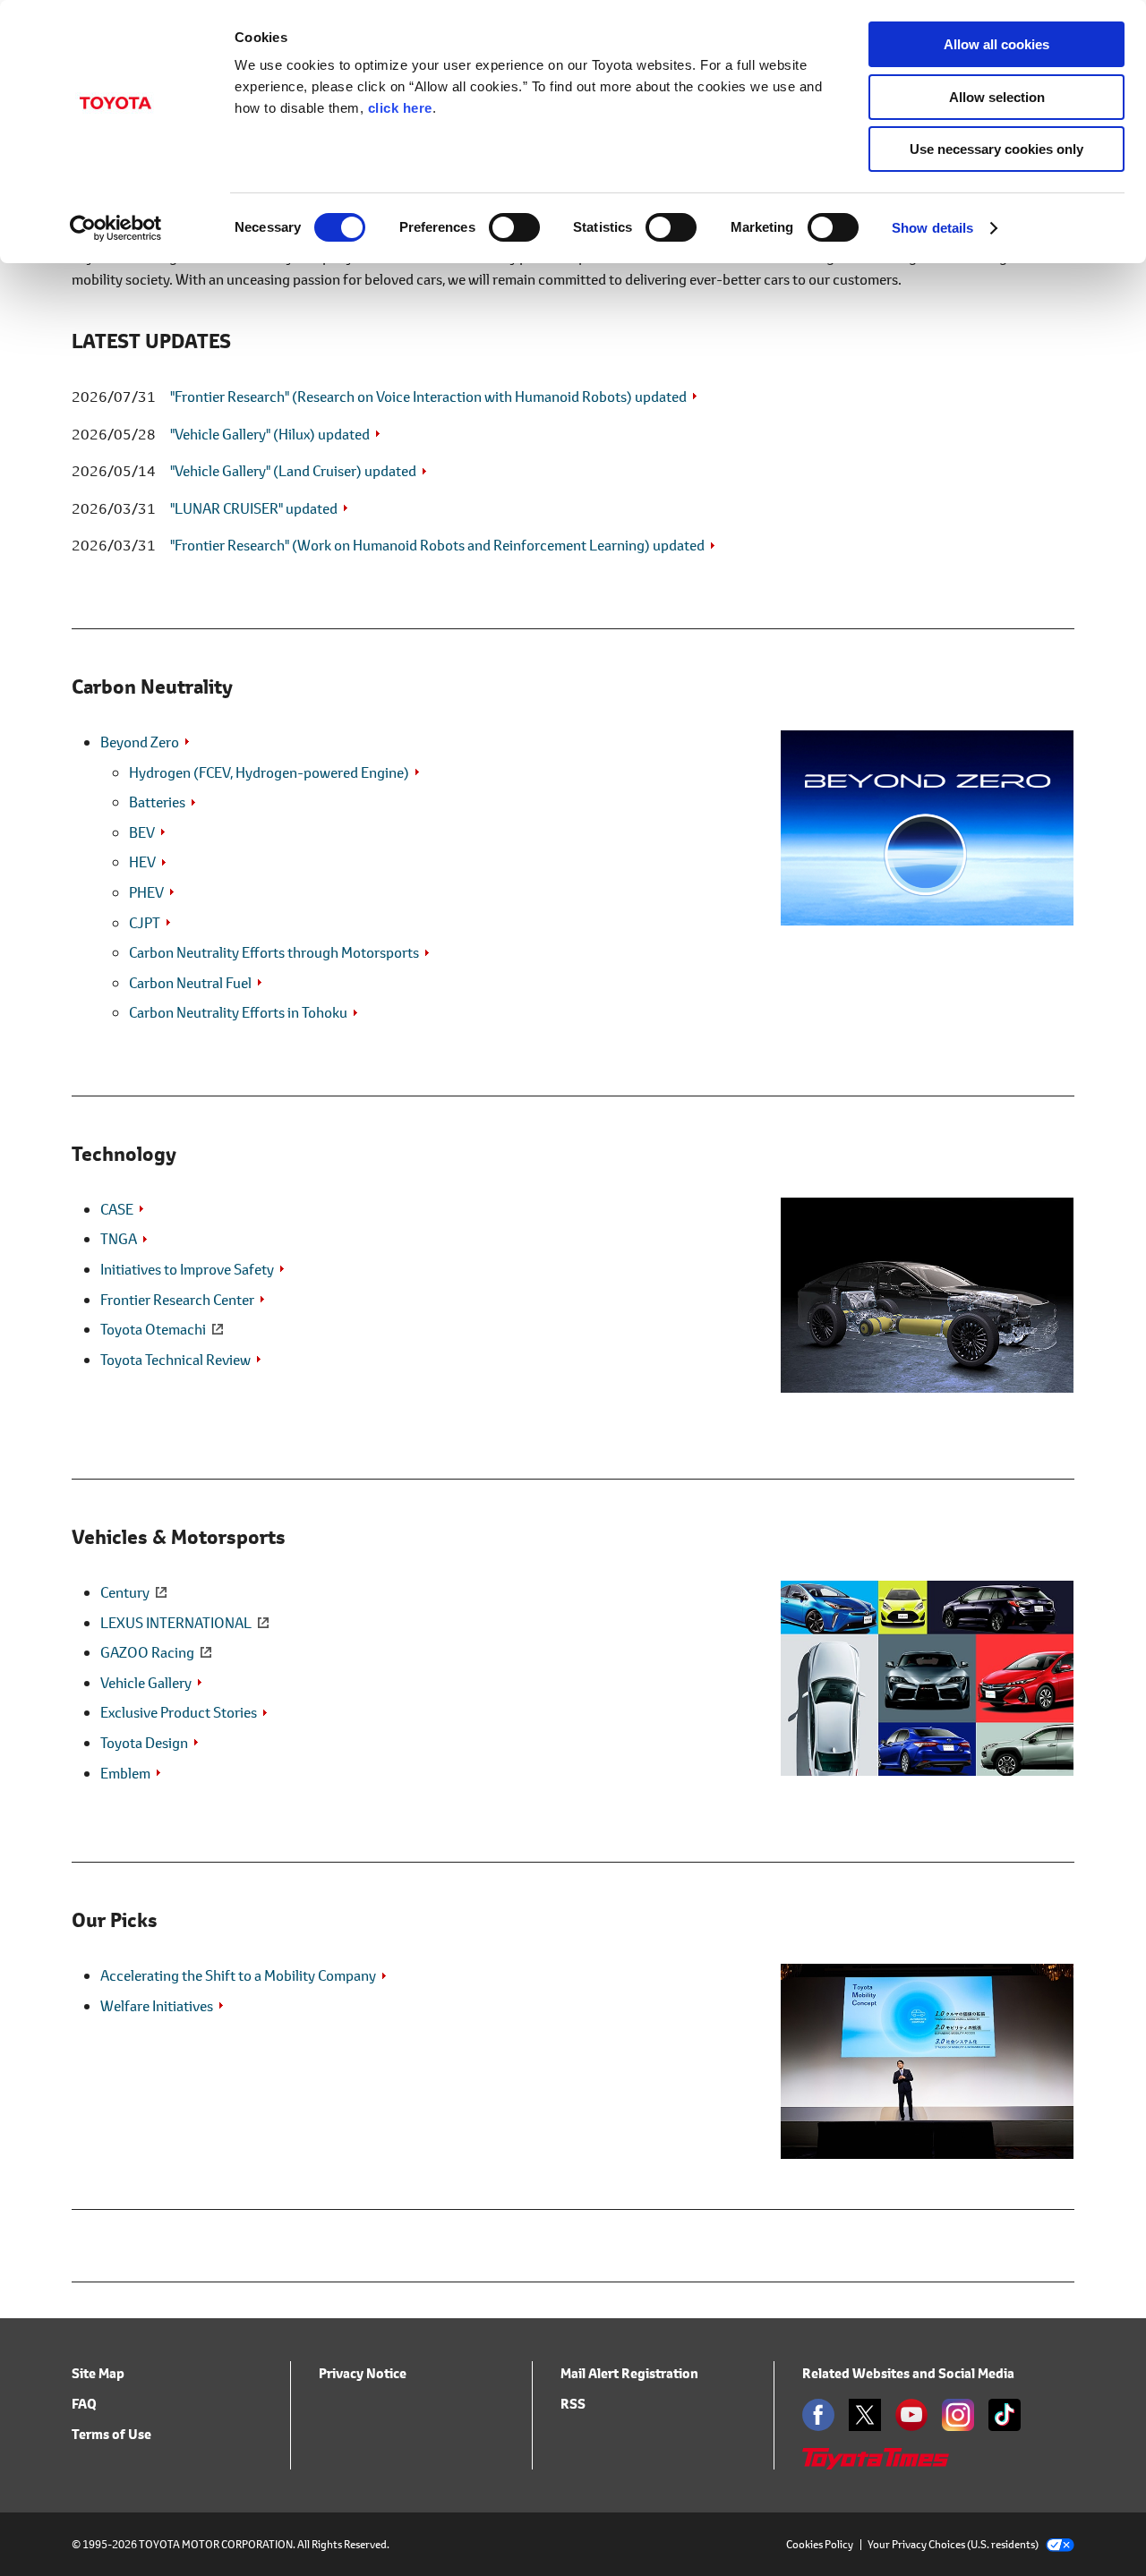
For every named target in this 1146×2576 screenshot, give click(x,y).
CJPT (145, 922)
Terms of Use (111, 2434)
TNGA (119, 1238)
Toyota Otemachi (153, 1329)
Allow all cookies (996, 44)
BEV (142, 832)
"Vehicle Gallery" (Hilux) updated (270, 434)
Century (125, 1592)
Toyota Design (144, 1742)
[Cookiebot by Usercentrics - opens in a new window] (116, 228)
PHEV (146, 892)
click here (400, 108)
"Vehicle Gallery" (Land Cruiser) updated (293, 470)
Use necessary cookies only (996, 149)
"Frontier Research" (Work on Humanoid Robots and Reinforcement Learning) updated (437, 545)
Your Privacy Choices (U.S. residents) (953, 2544)
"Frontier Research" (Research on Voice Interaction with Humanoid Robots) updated (428, 396)
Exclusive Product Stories (179, 1712)
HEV (142, 862)
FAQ (84, 2404)
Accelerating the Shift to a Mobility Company (238, 1975)
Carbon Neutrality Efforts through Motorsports (274, 952)
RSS (573, 2404)
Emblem (125, 1773)
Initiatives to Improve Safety (187, 1269)
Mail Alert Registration (629, 2373)
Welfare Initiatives (157, 2005)
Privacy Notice (363, 2373)
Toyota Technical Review (175, 1359)
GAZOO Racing (147, 1652)
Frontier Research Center (177, 1299)
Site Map (98, 2373)
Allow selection (997, 97)
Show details (932, 228)
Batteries (157, 802)
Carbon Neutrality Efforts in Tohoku (238, 1012)
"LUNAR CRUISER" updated (254, 508)
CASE (117, 1209)
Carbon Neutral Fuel (190, 982)
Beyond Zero (140, 742)
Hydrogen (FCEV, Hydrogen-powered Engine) (269, 772)
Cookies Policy (820, 2544)
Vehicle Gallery (146, 1682)
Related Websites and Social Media (908, 2373)
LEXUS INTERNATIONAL (176, 1622)
